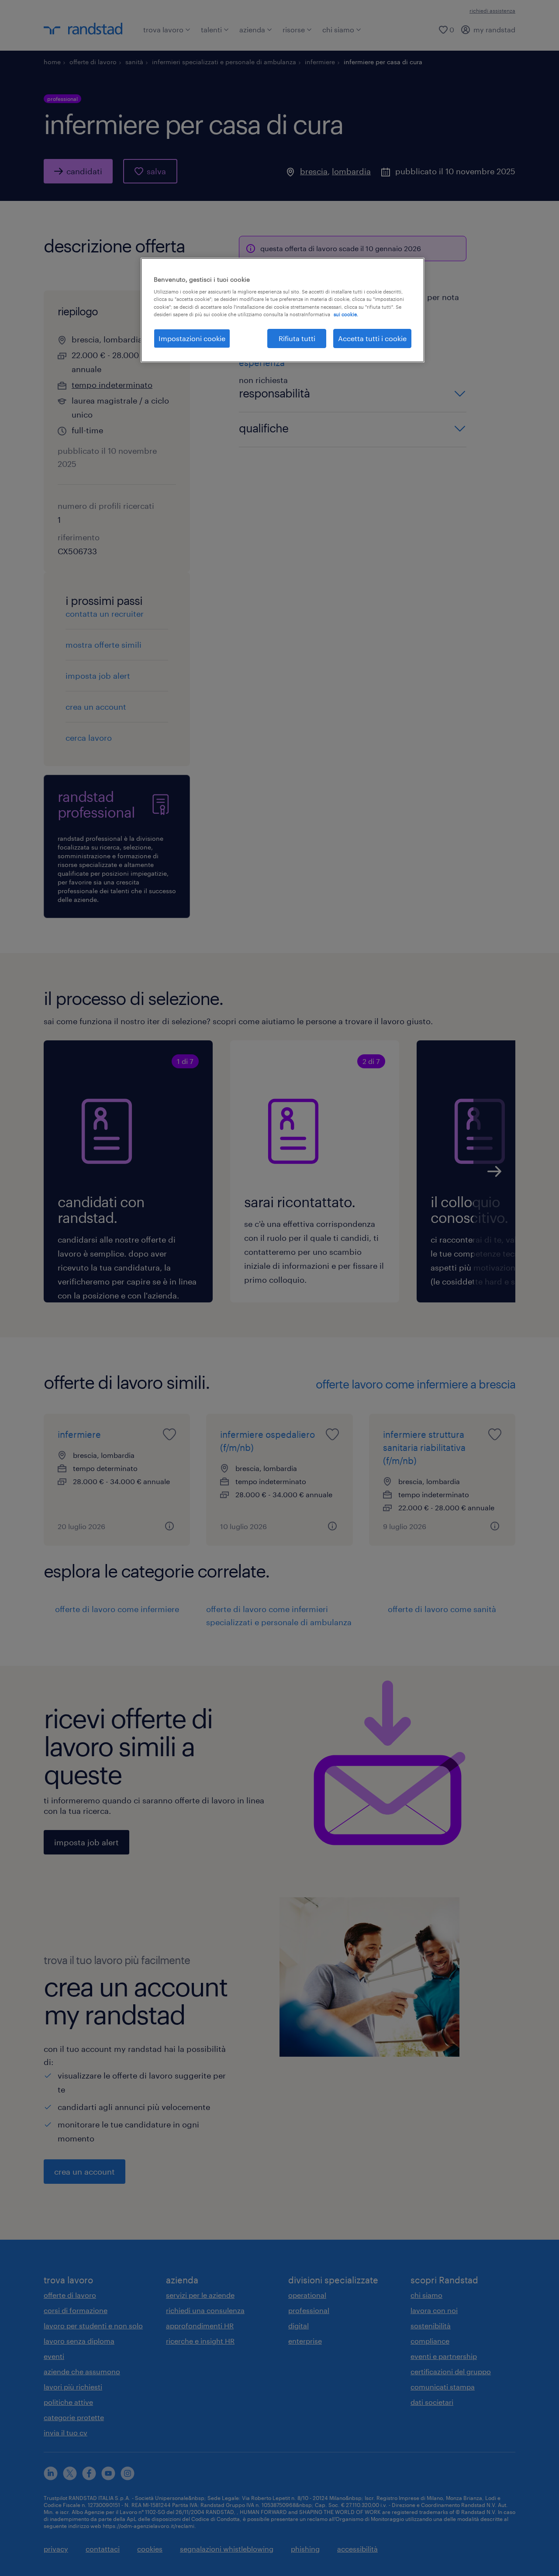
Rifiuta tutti (297, 338)
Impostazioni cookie (192, 338)
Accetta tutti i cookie (372, 338)
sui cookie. (346, 314)
